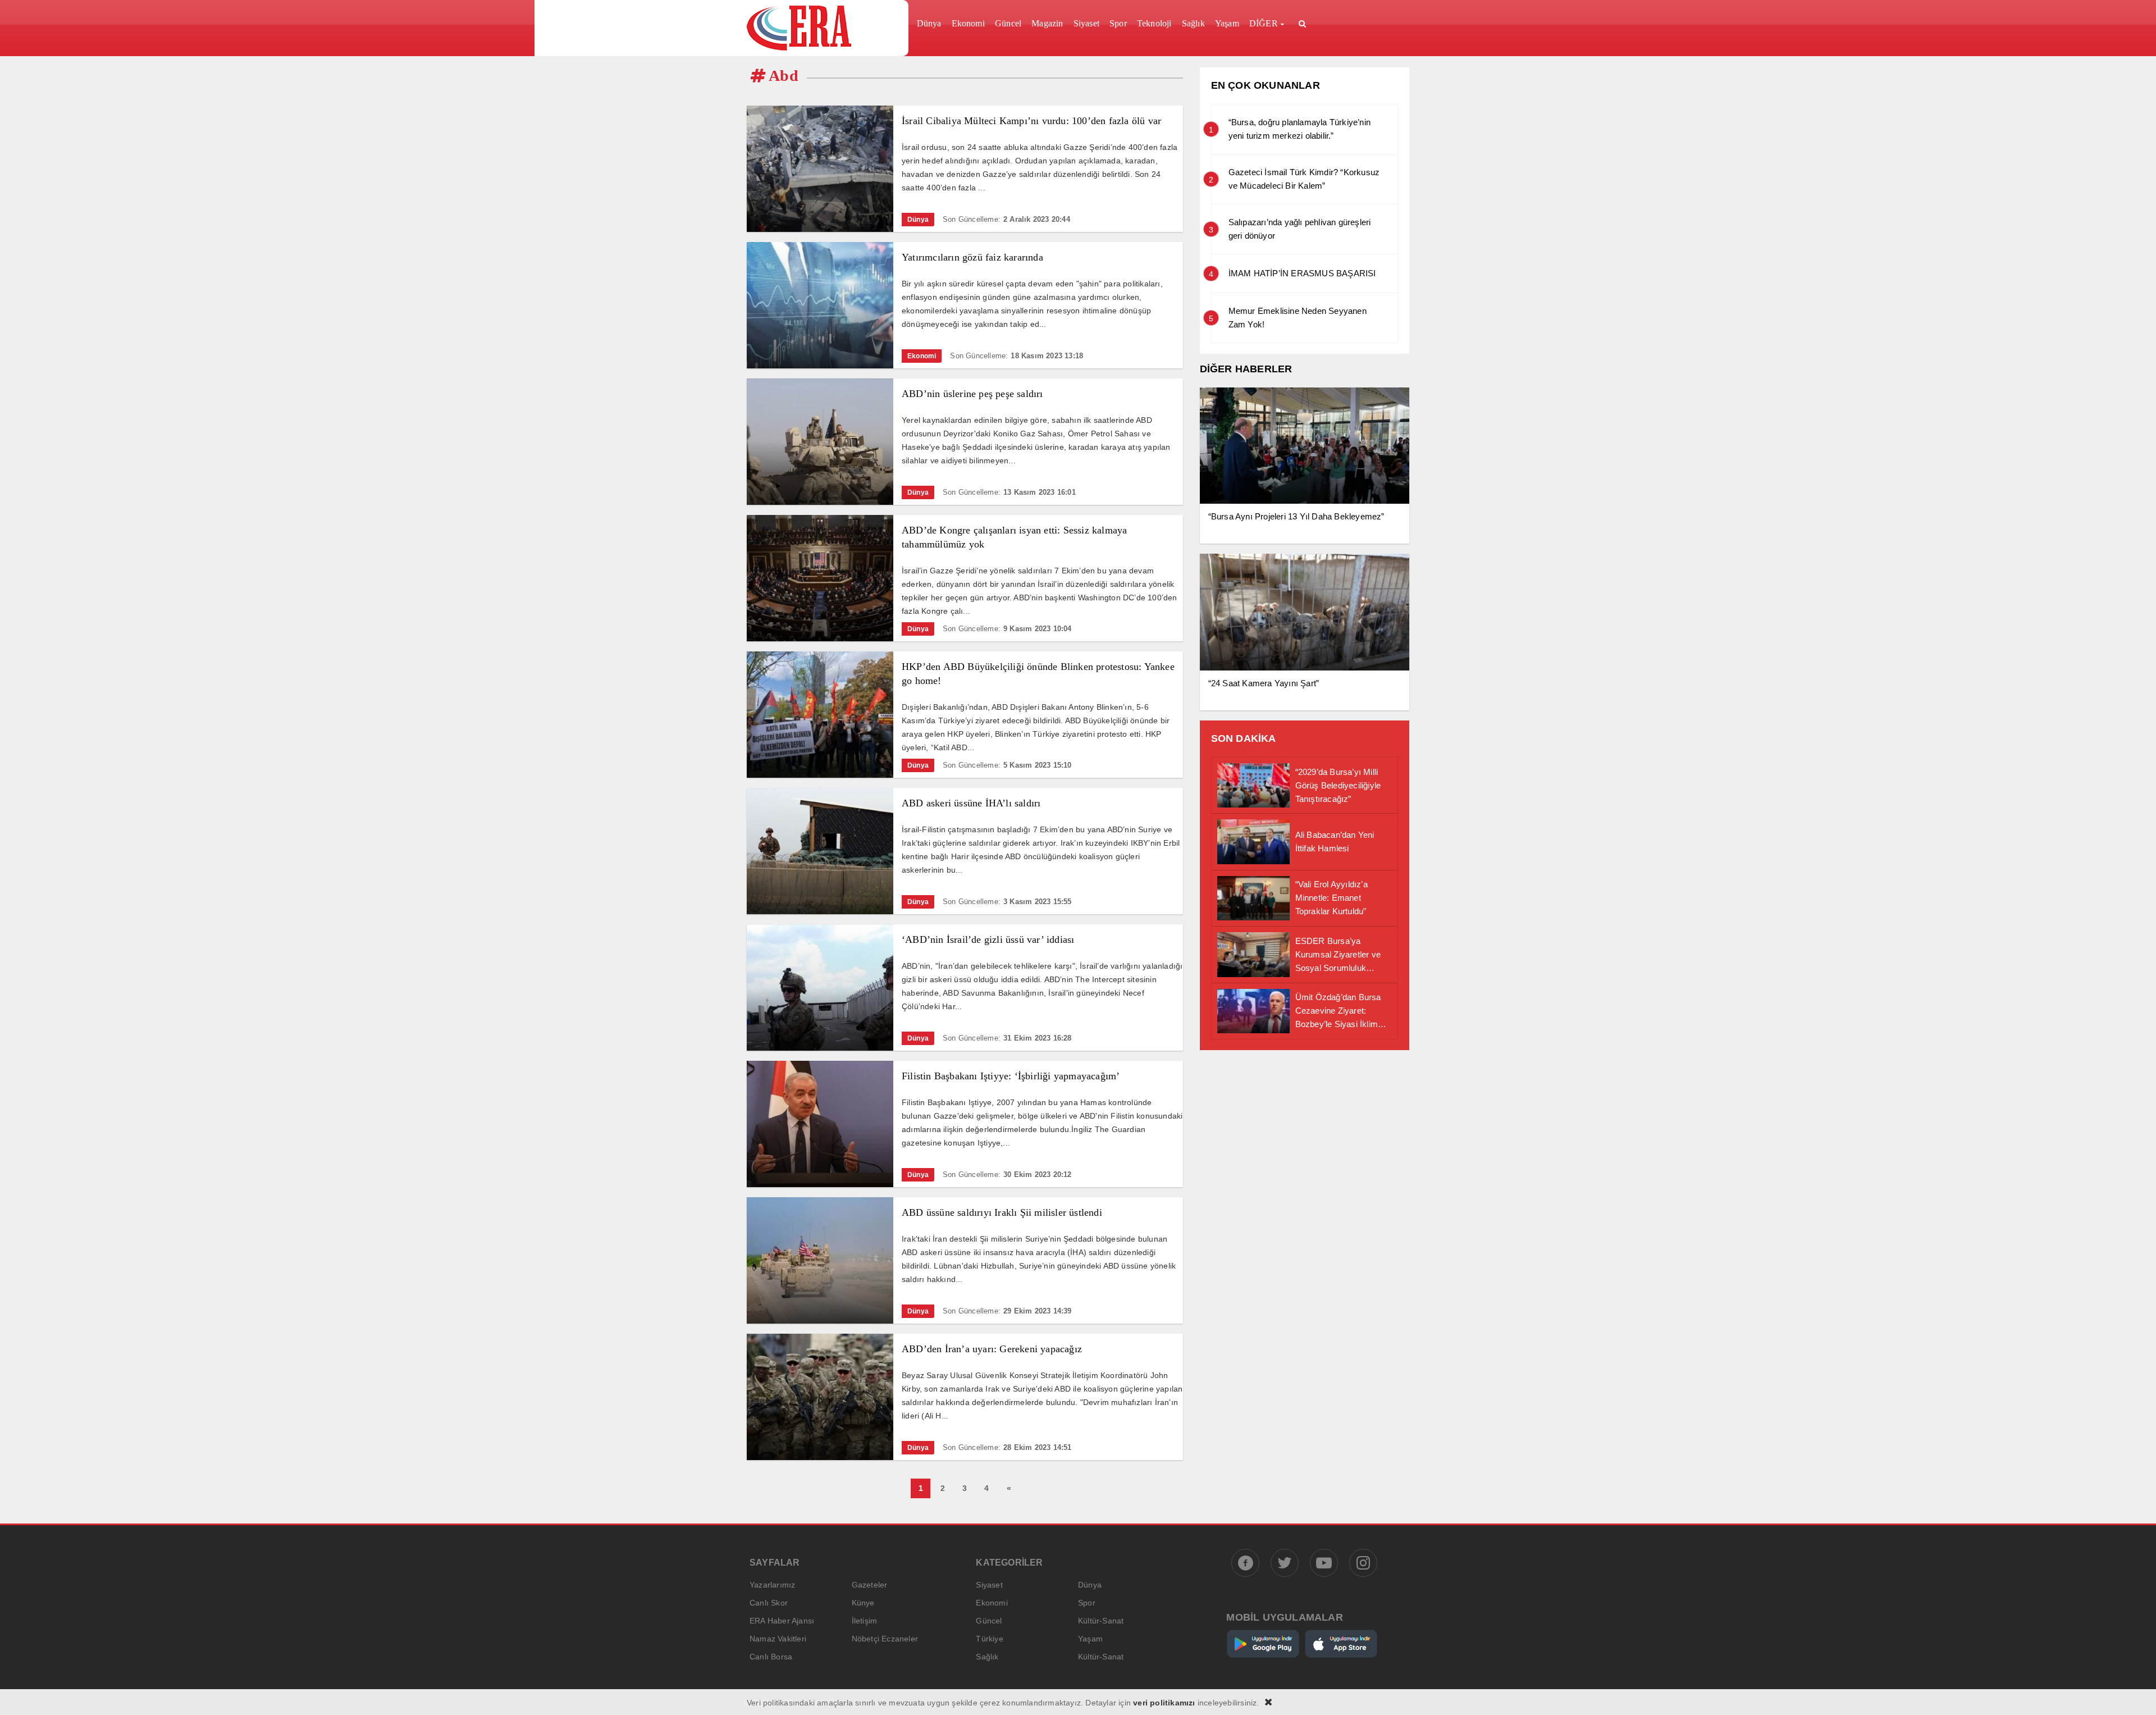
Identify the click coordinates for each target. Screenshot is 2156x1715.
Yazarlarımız (772, 1585)
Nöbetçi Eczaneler (885, 1639)
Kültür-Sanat (1101, 1621)
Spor (1087, 1603)
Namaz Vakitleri (778, 1639)
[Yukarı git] (2134, 1693)
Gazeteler (870, 1585)
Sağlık (987, 1657)
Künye (863, 1603)
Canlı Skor (769, 1603)
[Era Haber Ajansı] (823, 28)
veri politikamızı (1164, 1703)
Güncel (989, 1621)
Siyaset (989, 1585)
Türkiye (989, 1639)
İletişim (865, 1621)
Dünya (1090, 1585)
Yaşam (1090, 1639)
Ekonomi (992, 1603)
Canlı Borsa (771, 1657)
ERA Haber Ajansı (782, 1621)
